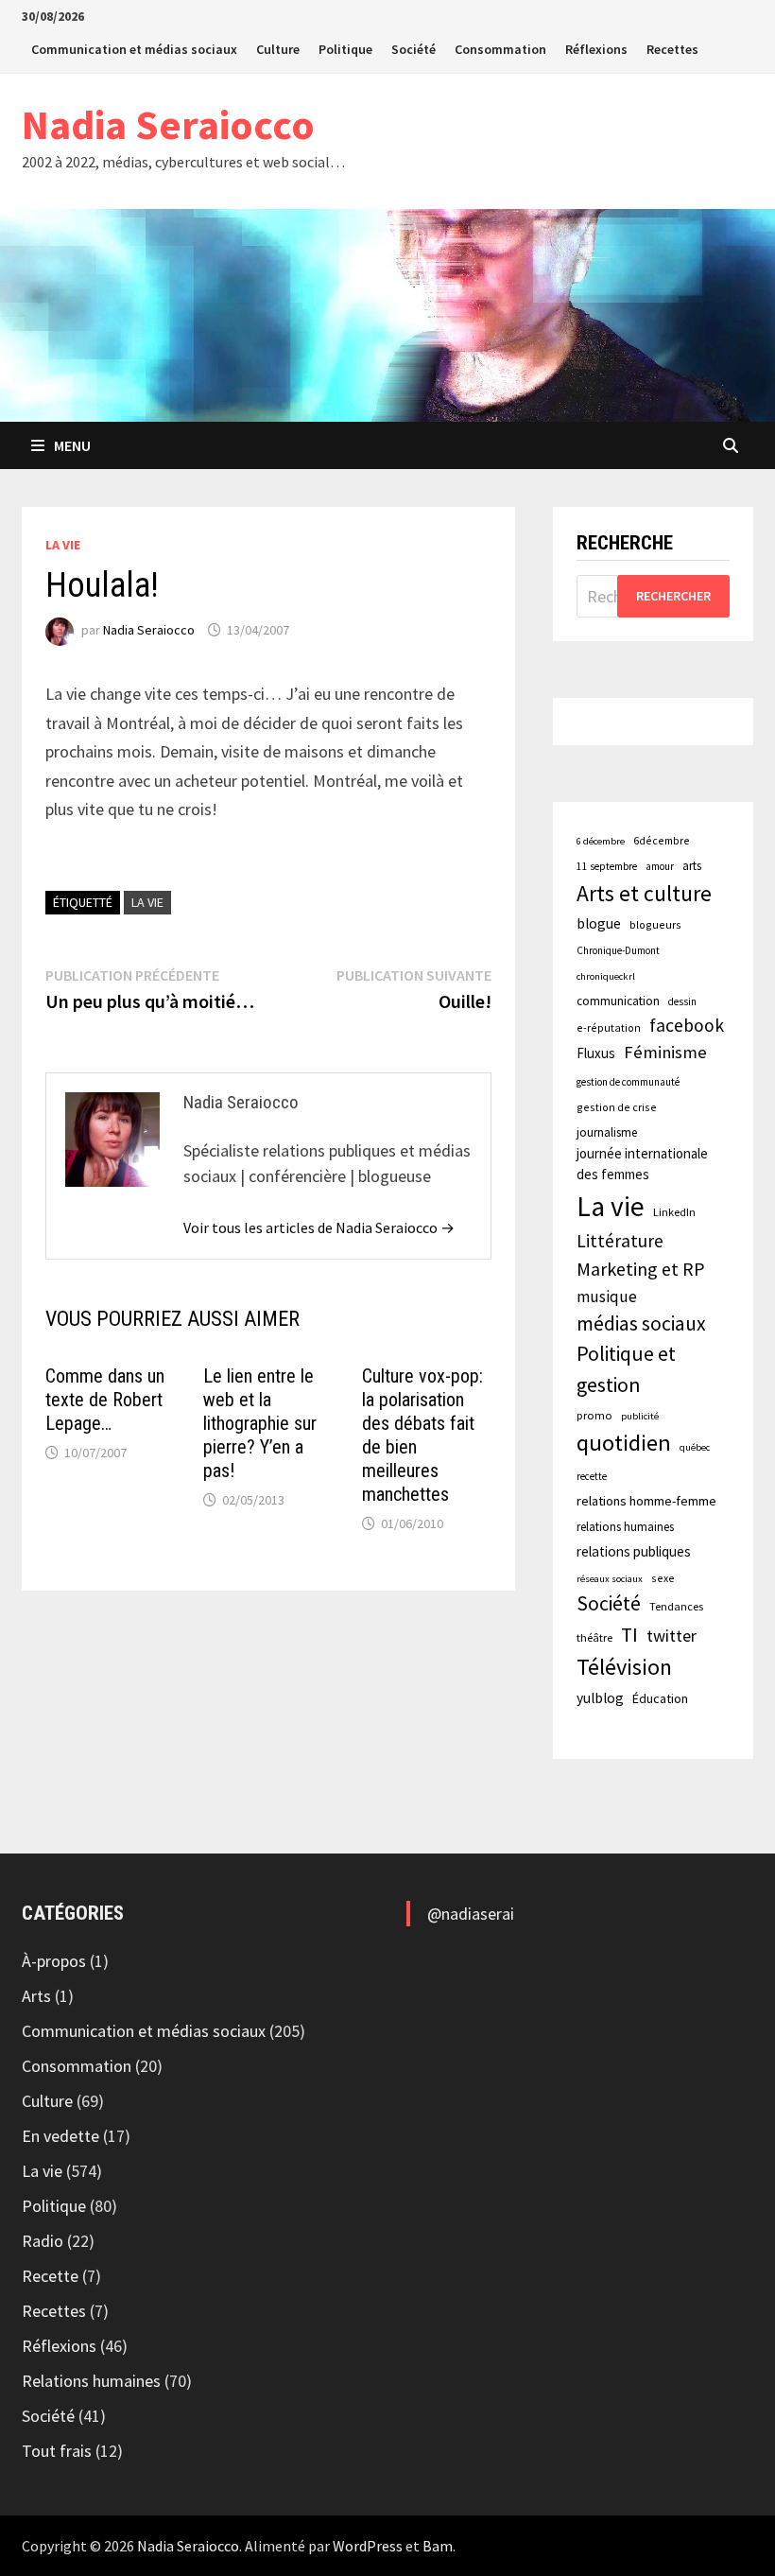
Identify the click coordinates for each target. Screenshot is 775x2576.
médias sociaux (641, 1323)
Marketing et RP (641, 1269)
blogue (599, 923)
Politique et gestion (626, 1369)
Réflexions (596, 49)
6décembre (662, 840)
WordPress (368, 2546)
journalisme (607, 1132)
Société (413, 49)
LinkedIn (674, 1212)
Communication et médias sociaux (134, 49)
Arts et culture (644, 893)
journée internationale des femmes (642, 1164)
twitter (672, 1636)
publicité (640, 1416)
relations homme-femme (646, 1501)
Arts (36, 1996)
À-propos (54, 1961)
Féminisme (665, 1052)
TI (629, 1635)
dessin (682, 1001)
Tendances (676, 1606)
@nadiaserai (471, 1914)
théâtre (594, 1637)
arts (692, 865)
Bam (438, 2546)
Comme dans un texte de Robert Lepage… (105, 1400)
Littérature (620, 1241)
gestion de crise (617, 1107)
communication (618, 1001)
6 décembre (601, 841)
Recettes (672, 49)
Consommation (500, 49)
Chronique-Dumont (618, 950)
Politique (345, 49)
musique (607, 1297)
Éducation (660, 1698)
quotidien (624, 1443)
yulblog (600, 1698)
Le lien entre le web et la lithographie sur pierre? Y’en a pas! (260, 1423)
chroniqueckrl (606, 976)
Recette (50, 2276)
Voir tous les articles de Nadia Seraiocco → (319, 1227)
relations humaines (625, 1526)
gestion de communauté (628, 1082)
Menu (72, 445)
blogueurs (655, 924)
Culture (278, 49)
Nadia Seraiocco (168, 124)
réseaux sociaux (610, 1579)
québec (695, 1447)
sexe (663, 1578)
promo (594, 1415)
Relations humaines (91, 2381)
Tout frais (57, 2451)
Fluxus (596, 1053)
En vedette (60, 2136)
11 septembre (607, 866)
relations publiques (634, 1551)
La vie (63, 545)
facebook (687, 1025)
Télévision (624, 1667)
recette (592, 1476)
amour (660, 866)
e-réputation (609, 1027)
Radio (43, 2241)
